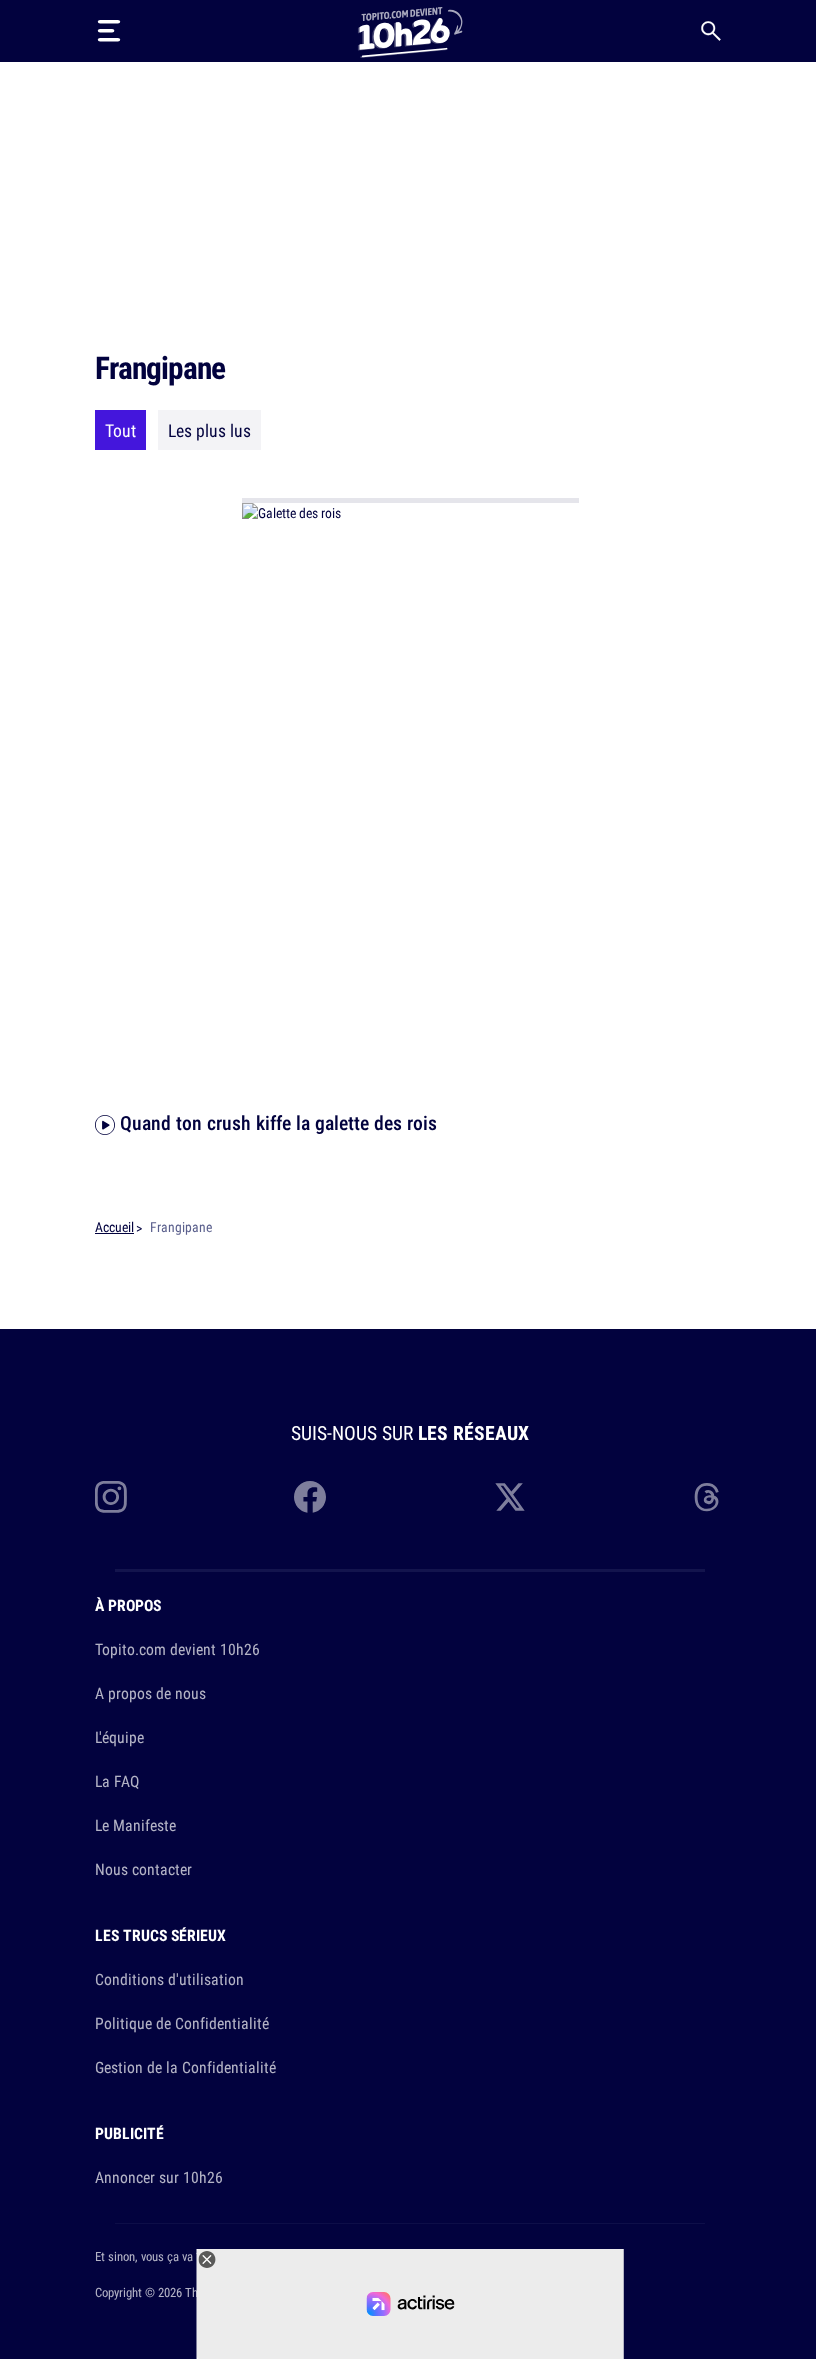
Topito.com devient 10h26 (177, 1649)
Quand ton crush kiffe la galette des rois (276, 1122)
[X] (510, 1497)
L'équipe (119, 1737)
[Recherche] (711, 31)
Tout (120, 430)
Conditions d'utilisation (169, 1979)
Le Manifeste (135, 1825)
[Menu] (109, 31)
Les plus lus (209, 430)
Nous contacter (143, 1869)
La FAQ (117, 1781)
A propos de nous (150, 1693)
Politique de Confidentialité (182, 2023)
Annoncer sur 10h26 (159, 2177)
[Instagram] (111, 1497)
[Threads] (709, 1497)
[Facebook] (310, 1497)
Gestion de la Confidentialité (185, 2067)
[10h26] (410, 30)
